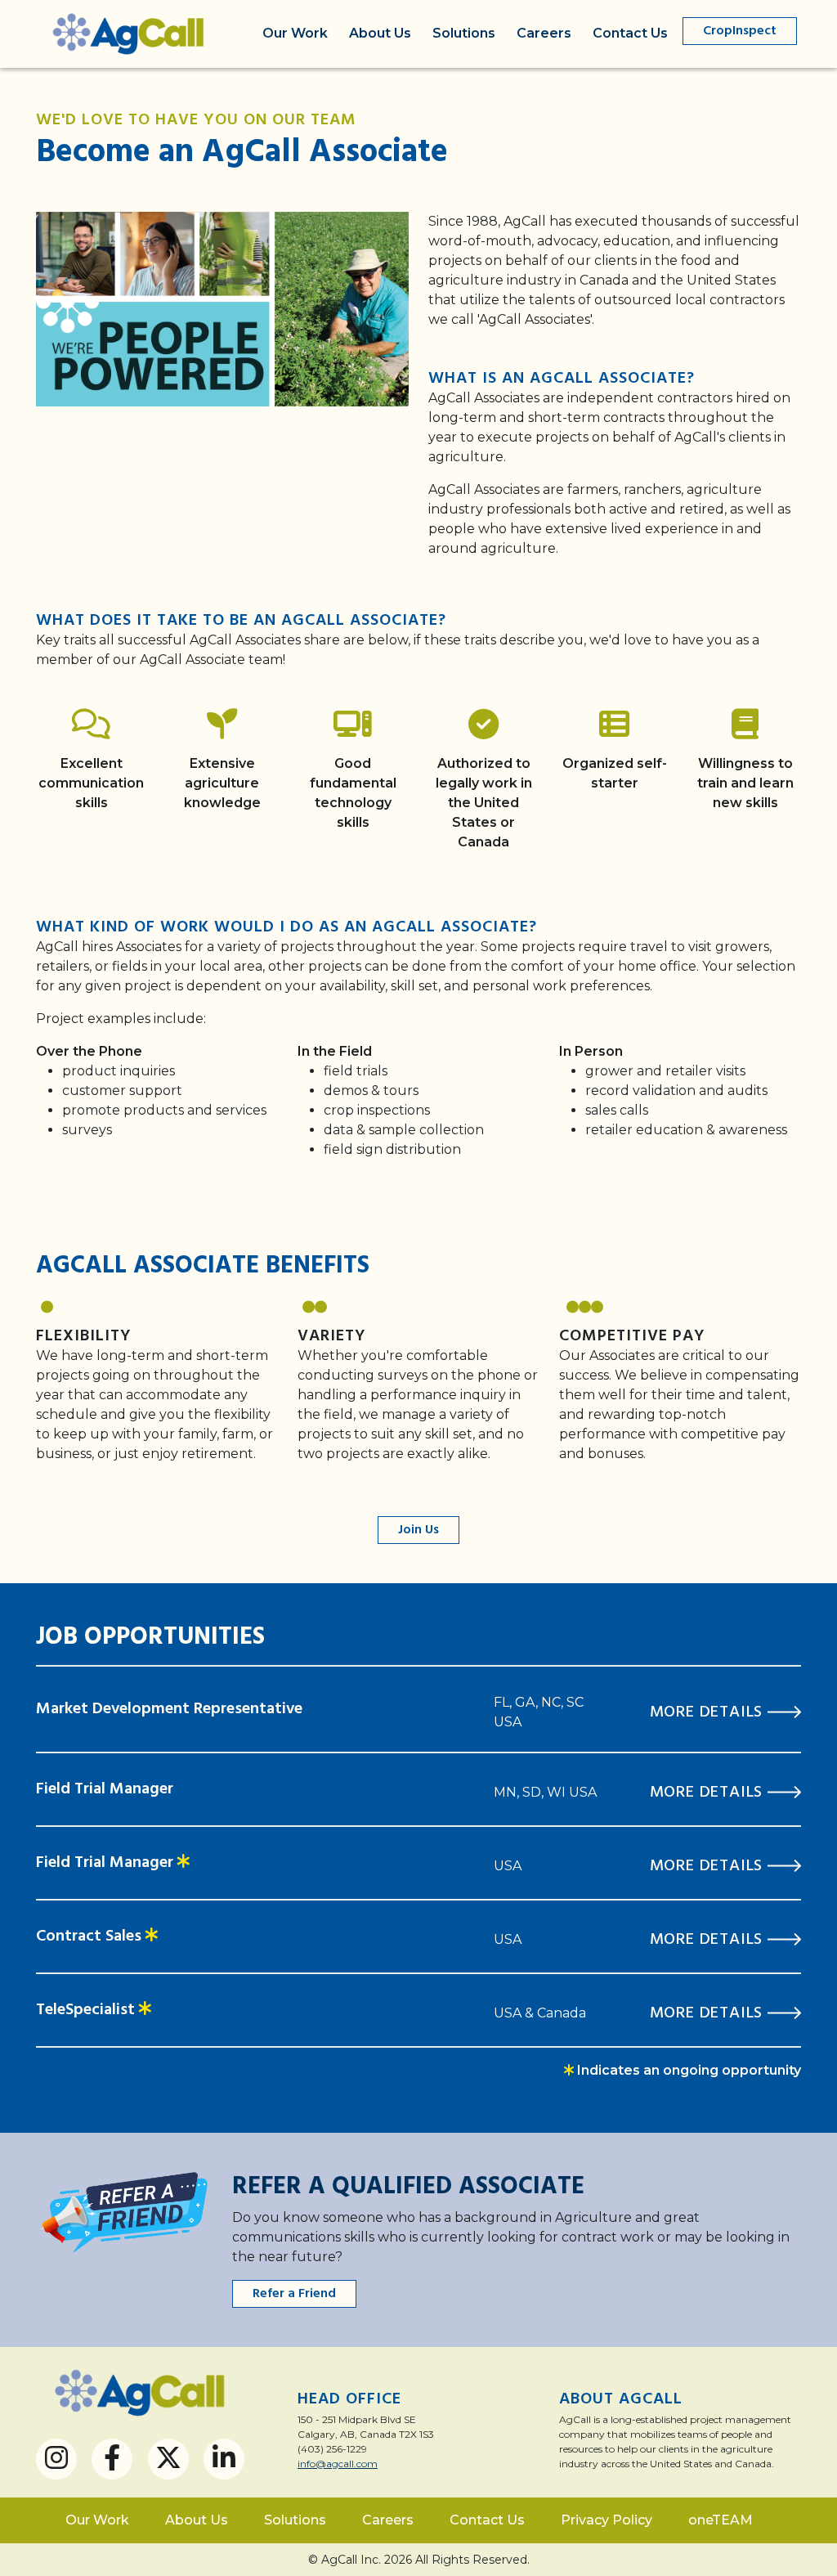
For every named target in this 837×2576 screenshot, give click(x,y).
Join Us (418, 1530)
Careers (544, 33)
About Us (380, 33)
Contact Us (630, 33)
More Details (709, 1712)
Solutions (464, 33)
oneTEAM (721, 2520)
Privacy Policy (606, 2520)
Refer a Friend (294, 2294)
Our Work (295, 33)
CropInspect (740, 31)
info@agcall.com (338, 2464)
